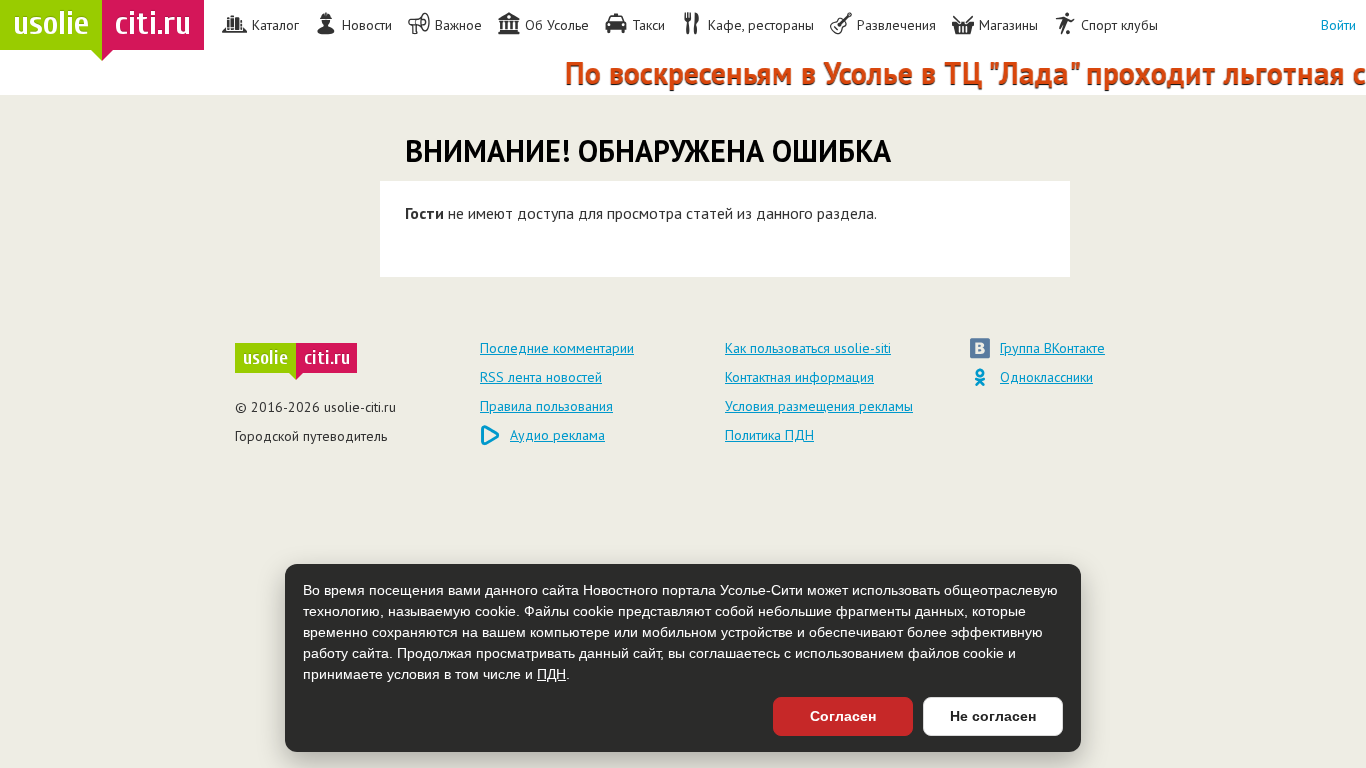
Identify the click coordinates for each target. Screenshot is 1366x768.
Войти (1338, 25)
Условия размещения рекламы (819, 406)
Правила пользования (546, 406)
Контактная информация (799, 377)
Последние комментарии (557, 348)
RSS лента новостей (541, 377)
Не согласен (993, 716)
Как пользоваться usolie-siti (808, 348)
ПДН (551, 674)
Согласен (843, 716)
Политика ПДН (769, 435)
